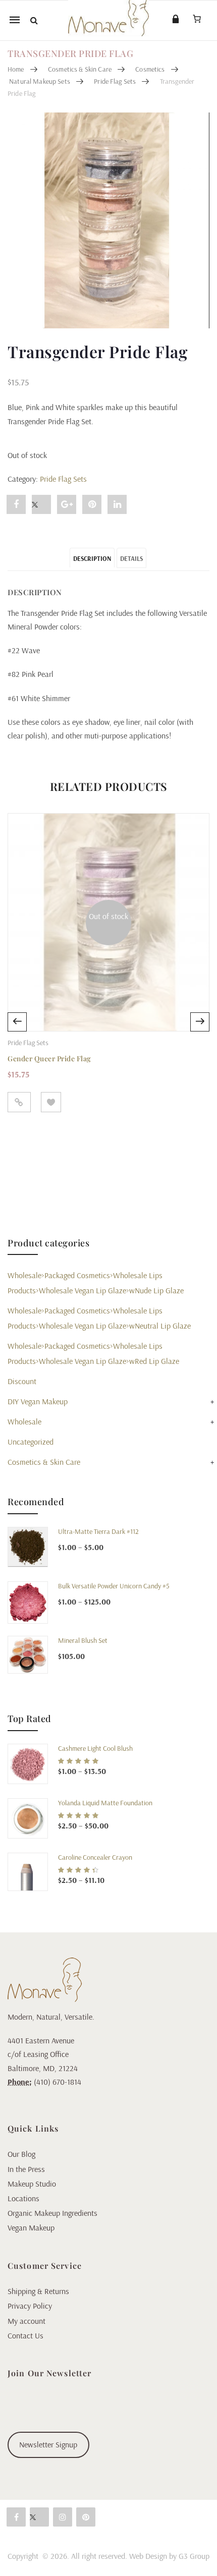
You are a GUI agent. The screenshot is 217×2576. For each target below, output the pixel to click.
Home (16, 69)
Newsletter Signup (48, 2444)
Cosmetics (150, 69)
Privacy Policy (30, 2306)
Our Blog (21, 2154)
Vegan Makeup (31, 2227)
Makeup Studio (32, 2184)
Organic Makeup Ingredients (52, 2213)
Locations (23, 2198)
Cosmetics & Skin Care (80, 69)
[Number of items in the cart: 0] (197, 19)
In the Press (26, 2169)
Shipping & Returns (38, 2291)
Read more (19, 1102)
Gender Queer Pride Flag (49, 1058)
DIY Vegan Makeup (38, 1401)
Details (131, 558)
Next (200, 1022)
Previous (17, 1022)
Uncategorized (31, 1442)
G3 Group (194, 2556)
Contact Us (25, 2335)
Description (92, 558)
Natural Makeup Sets (40, 81)
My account (26, 2321)
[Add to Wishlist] (51, 1102)
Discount (22, 1381)
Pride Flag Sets (115, 81)
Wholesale (24, 1421)
